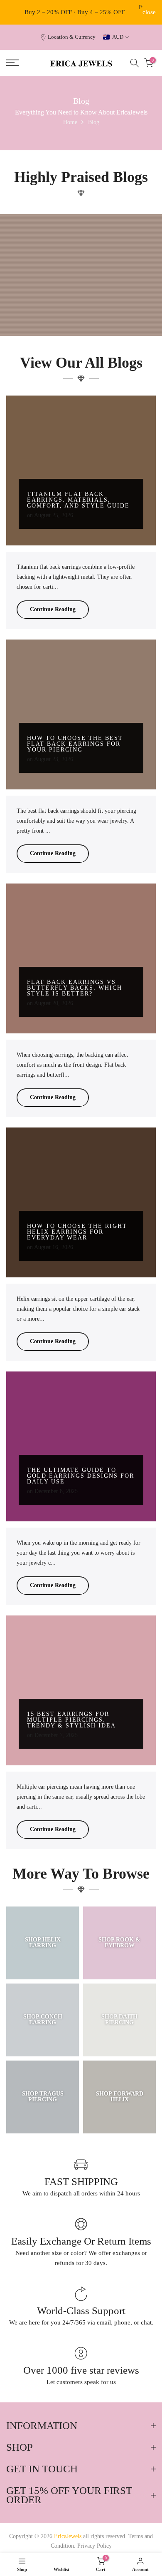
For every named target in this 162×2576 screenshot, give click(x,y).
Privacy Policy (94, 2546)
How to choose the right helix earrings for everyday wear (77, 1232)
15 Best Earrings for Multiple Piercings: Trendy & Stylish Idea (71, 1720)
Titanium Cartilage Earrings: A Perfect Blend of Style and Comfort (81, 307)
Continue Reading (53, 609)
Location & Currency (72, 37)
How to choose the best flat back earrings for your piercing (75, 744)
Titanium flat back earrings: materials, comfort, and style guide (78, 500)
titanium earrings (84, 290)
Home (70, 122)
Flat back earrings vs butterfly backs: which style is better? (75, 988)
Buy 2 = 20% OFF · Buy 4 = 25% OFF (75, 12)
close (149, 12)
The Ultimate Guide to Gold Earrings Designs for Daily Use (81, 1476)
